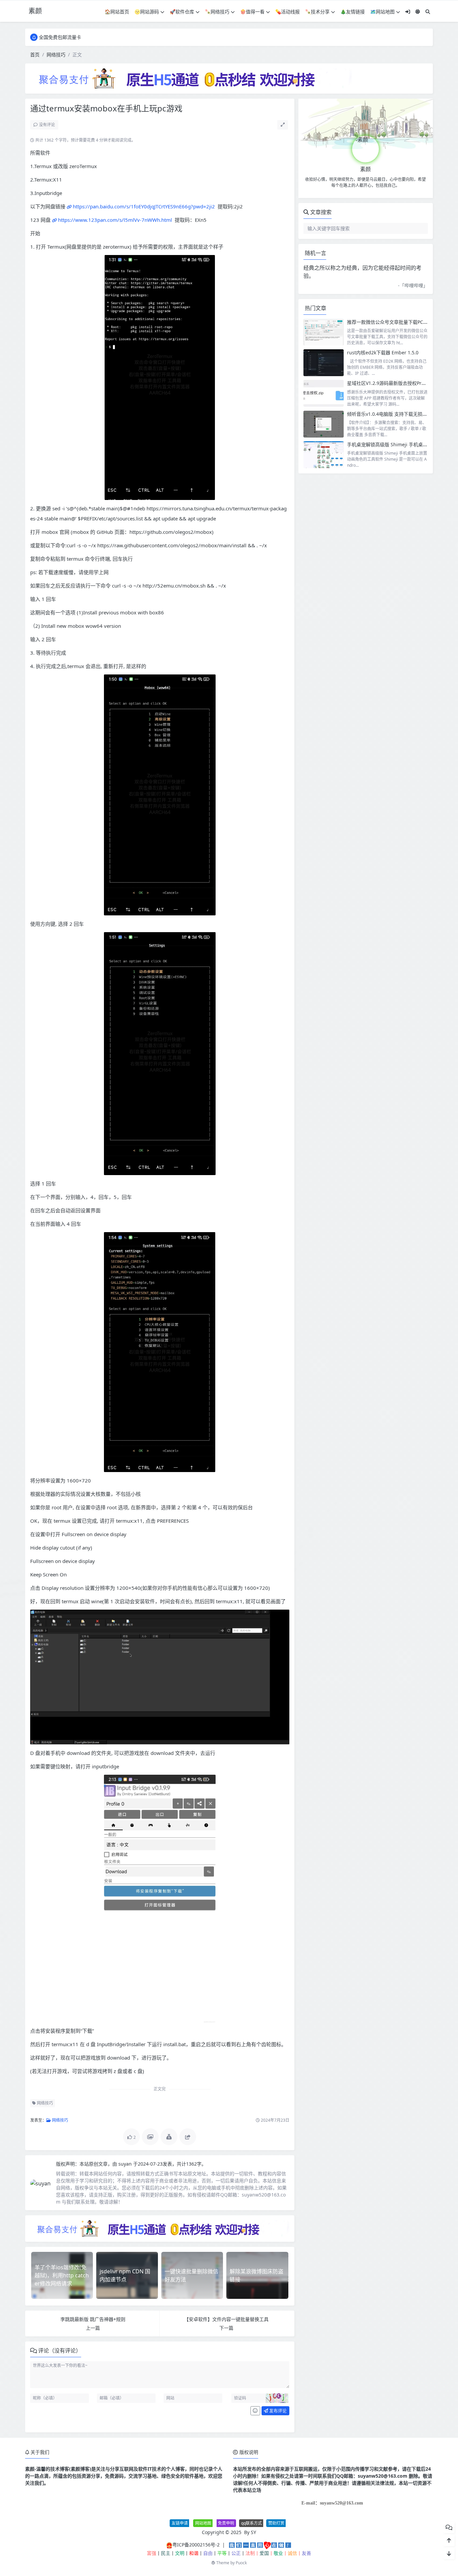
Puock (241, 2563)
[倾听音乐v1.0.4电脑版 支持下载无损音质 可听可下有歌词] (324, 424)
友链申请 (180, 2523)
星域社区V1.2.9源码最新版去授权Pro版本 (390, 383)
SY (253, 2532)
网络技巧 (56, 55)
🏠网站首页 (117, 12)
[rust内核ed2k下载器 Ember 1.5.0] (324, 363)
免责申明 (226, 2523)
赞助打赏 (276, 2523)
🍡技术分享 (317, 12)
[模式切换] (418, 12)
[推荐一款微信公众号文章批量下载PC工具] (324, 332)
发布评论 (277, 2411)
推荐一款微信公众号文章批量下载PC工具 (390, 322)
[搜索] (428, 12)
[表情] (255, 2411)
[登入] (408, 12)
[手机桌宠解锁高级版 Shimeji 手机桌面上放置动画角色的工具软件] (324, 455)
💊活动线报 (288, 12)
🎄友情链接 (353, 12)
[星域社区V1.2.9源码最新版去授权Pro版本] (324, 393)
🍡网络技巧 (217, 12)
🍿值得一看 (252, 12)
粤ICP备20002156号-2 (196, 2545)
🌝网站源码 (147, 12)
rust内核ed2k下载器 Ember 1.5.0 (383, 352)
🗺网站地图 (382, 12)
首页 (35, 55)
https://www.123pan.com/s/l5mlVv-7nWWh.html (115, 220)
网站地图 (203, 2523)
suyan (126, 2164)
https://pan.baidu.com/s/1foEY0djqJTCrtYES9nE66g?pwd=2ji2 (144, 206)
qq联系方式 (251, 2523)
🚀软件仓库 (182, 12)
